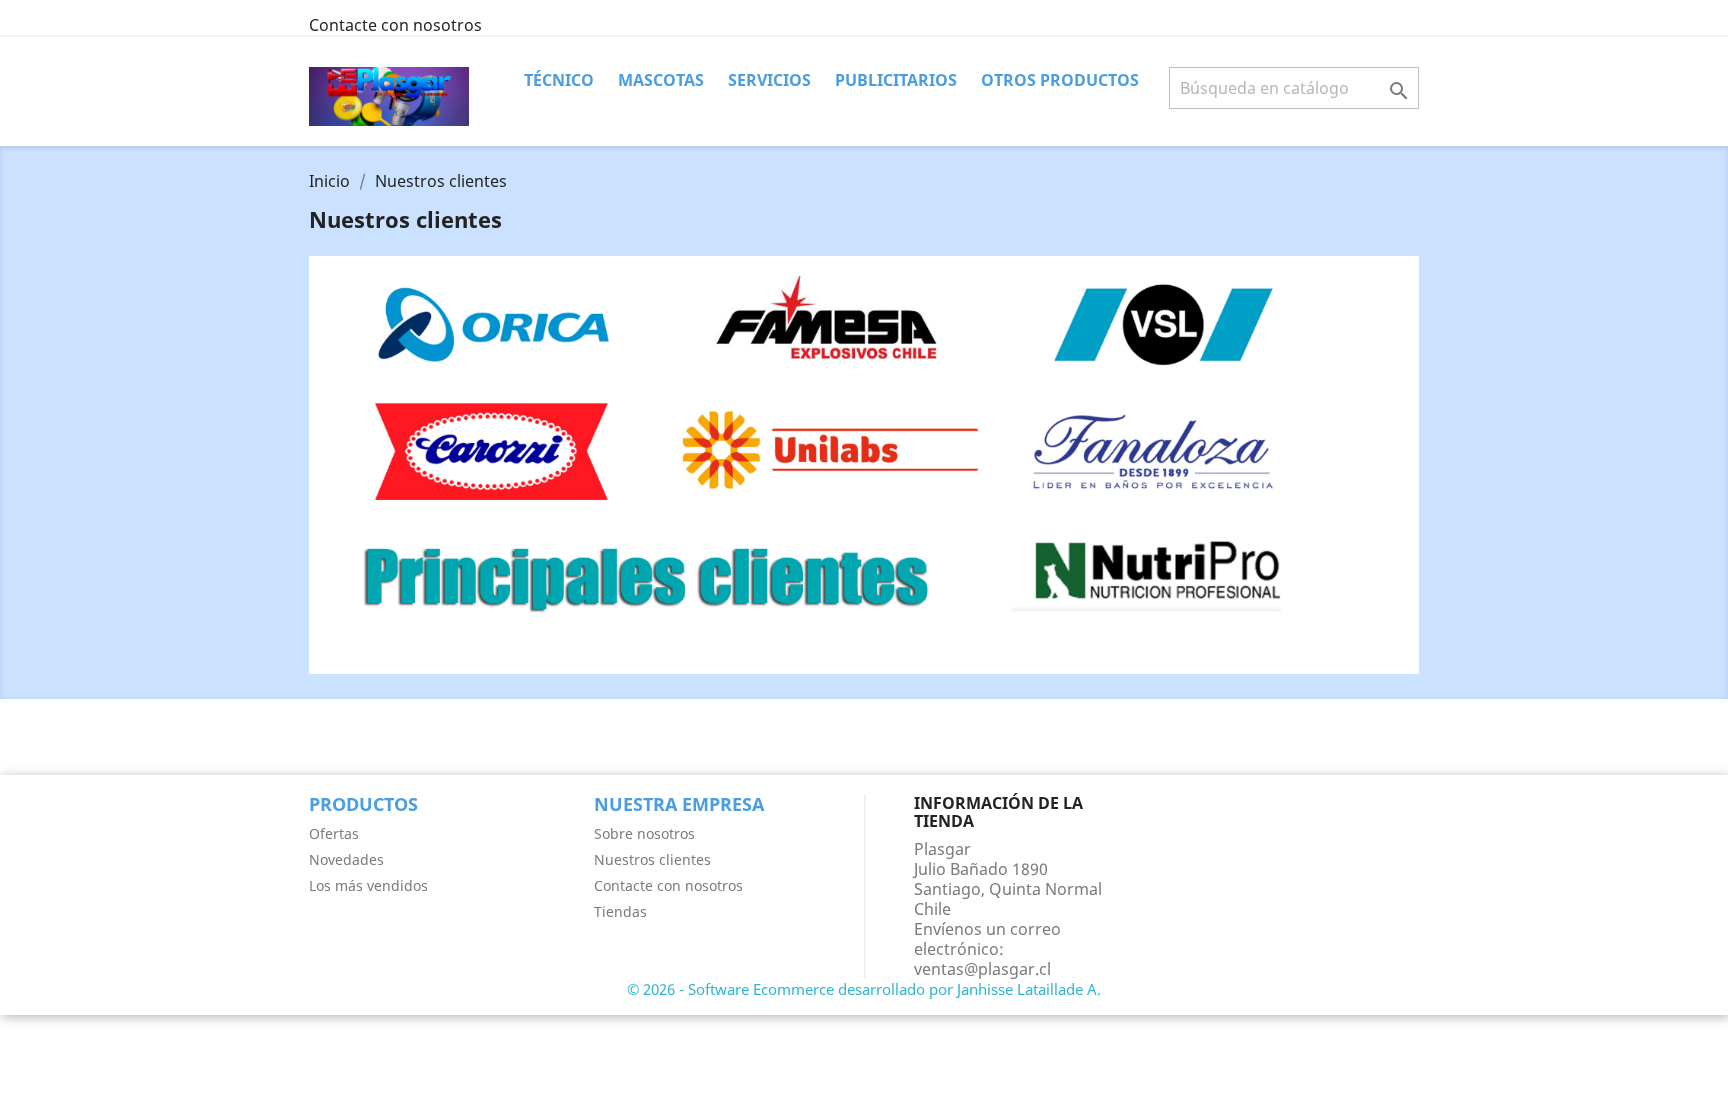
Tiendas (620, 911)
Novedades (346, 859)
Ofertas (334, 833)
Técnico (559, 80)
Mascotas (661, 80)
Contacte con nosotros (395, 25)
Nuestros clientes (652, 859)
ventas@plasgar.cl (982, 969)
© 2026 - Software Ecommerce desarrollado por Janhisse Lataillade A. (864, 989)
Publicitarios (896, 80)
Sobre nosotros (644, 833)
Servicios (769, 80)
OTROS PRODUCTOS (1060, 80)
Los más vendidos (368, 885)
